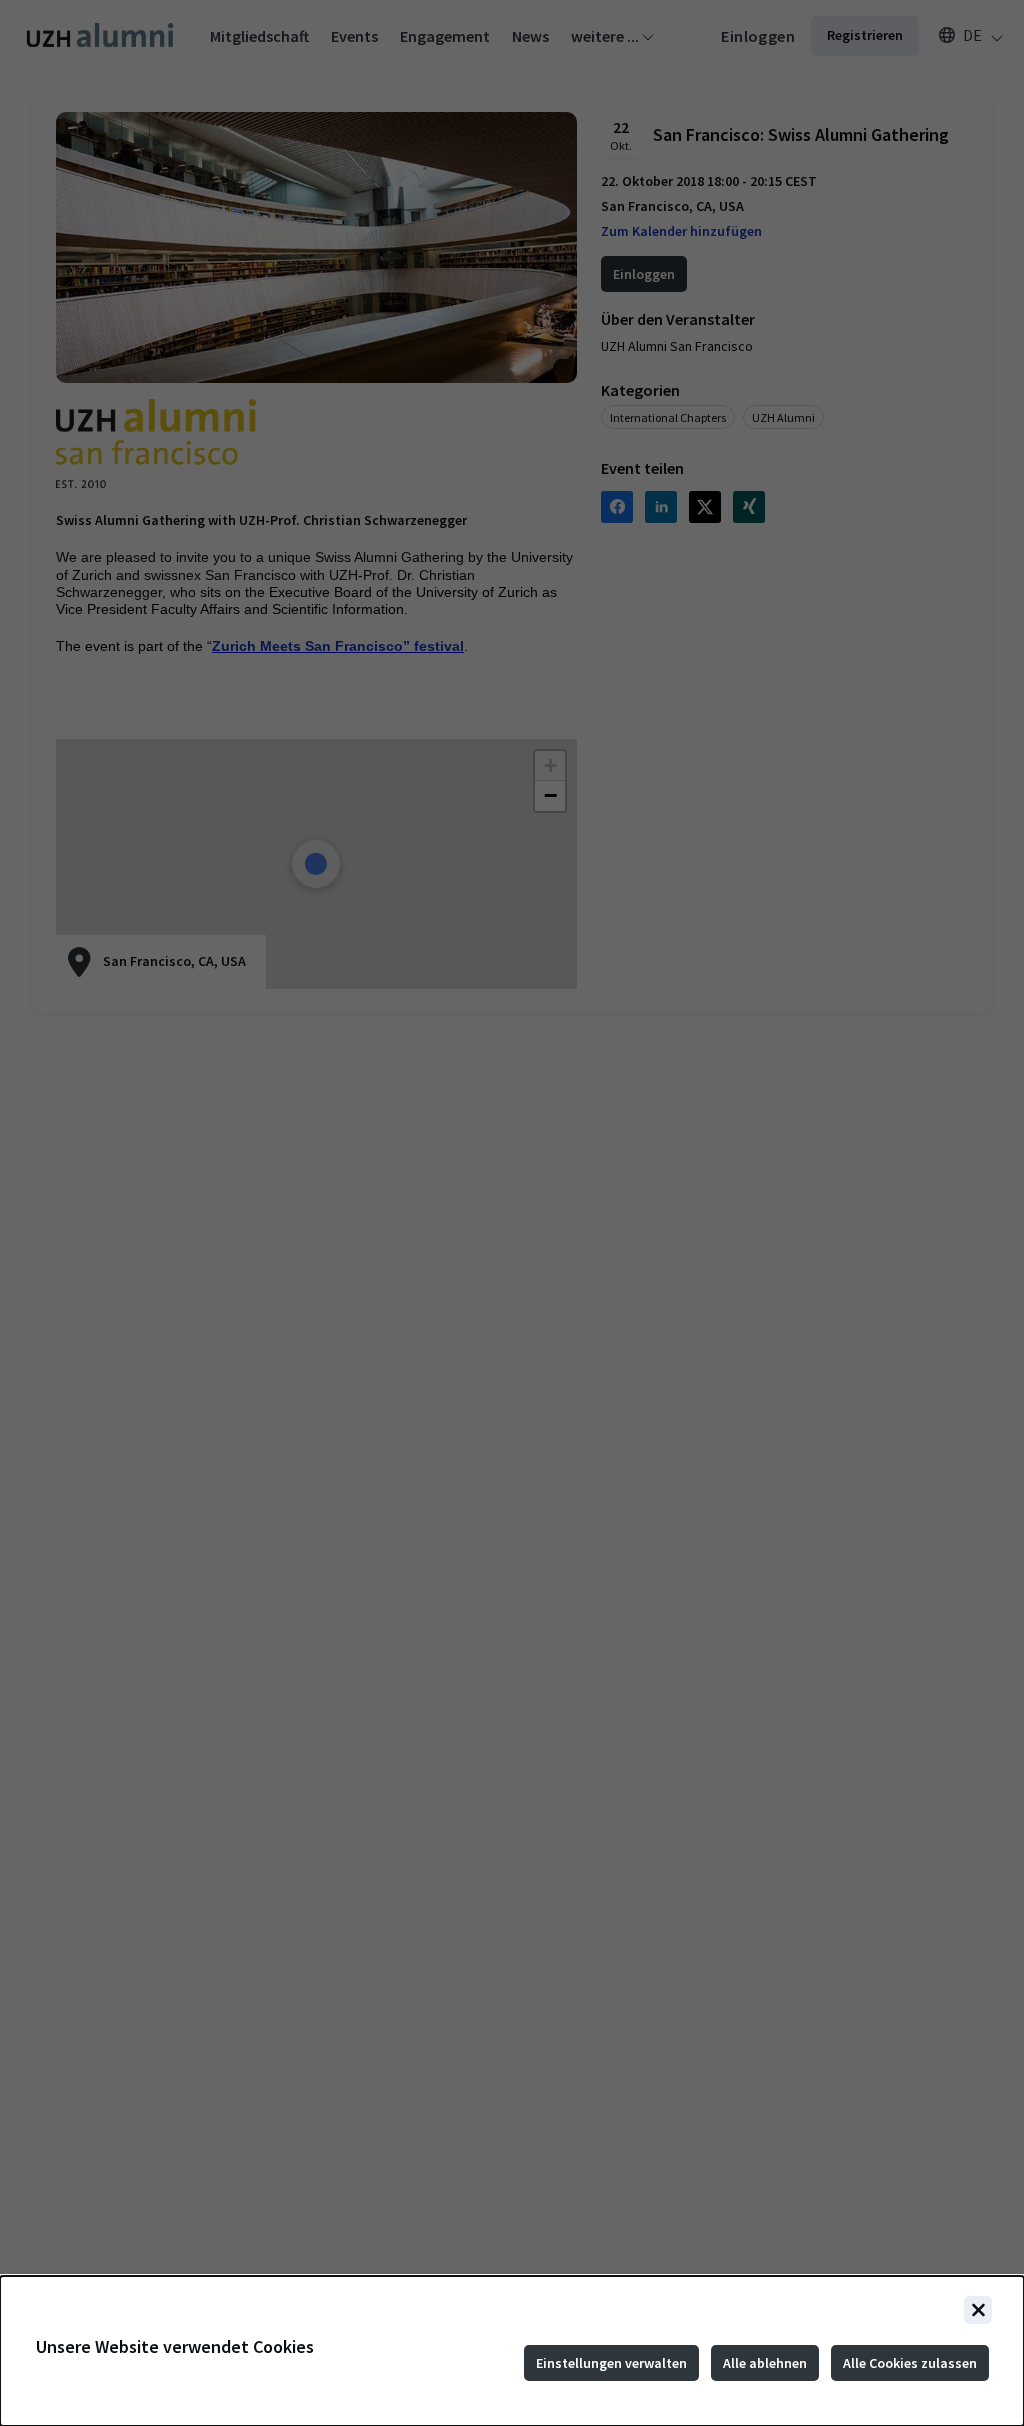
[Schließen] (978, 2310)
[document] (512, 2351)
